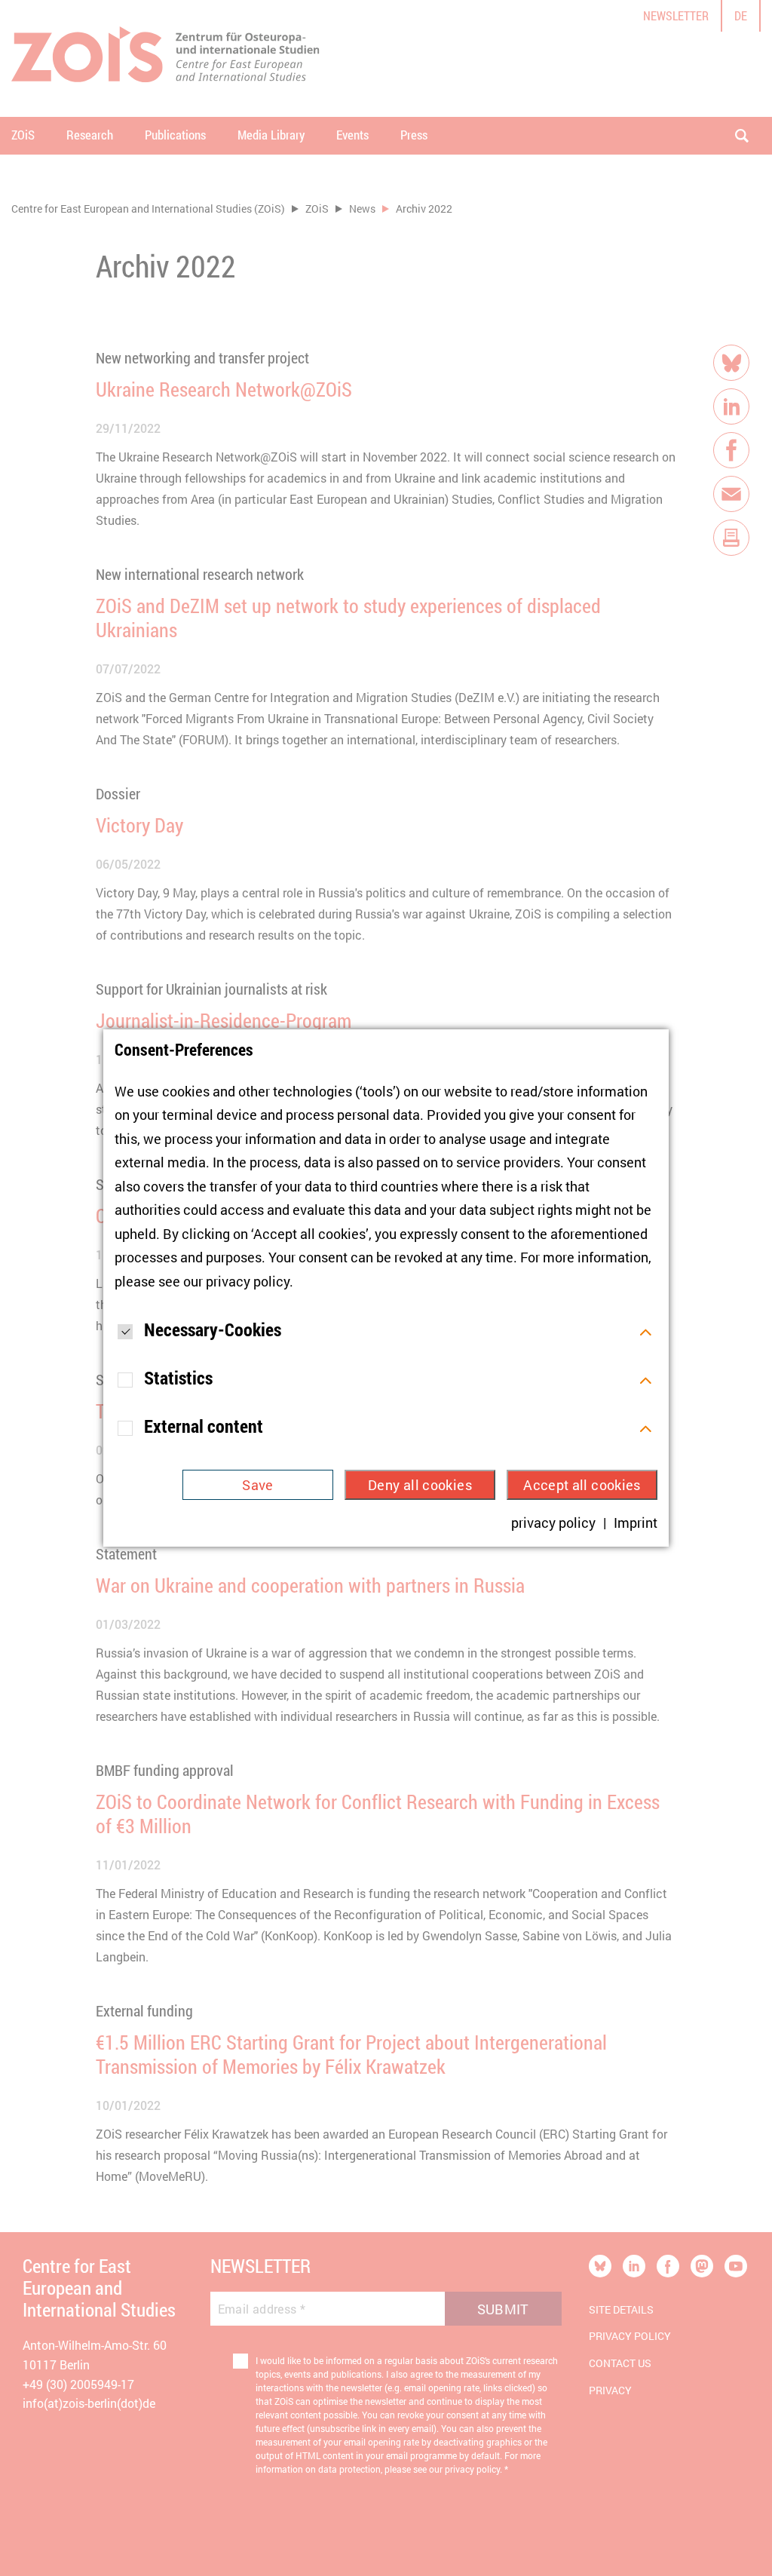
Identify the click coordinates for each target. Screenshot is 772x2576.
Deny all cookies (420, 1485)
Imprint (636, 1523)
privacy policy (248, 1281)
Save (257, 1485)
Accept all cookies (582, 1485)
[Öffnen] (646, 1330)
